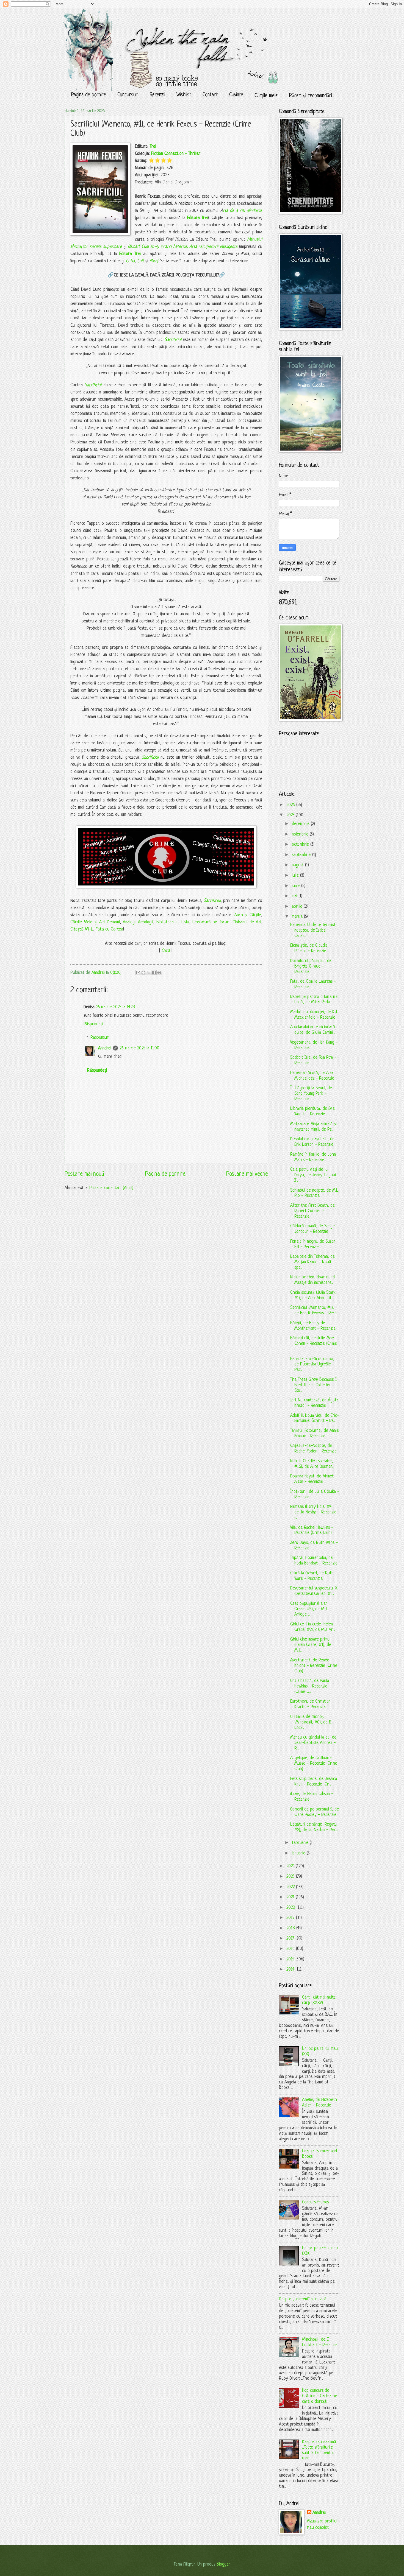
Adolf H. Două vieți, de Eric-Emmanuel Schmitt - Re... (315, 1418)
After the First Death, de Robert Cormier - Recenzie (312, 1211)
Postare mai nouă (84, 1174)
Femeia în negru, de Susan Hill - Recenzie (313, 1244)
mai (295, 896)
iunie (297, 886)
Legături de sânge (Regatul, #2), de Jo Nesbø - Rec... (314, 1827)
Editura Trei (197, 218)
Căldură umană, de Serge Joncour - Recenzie (312, 1229)
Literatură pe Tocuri (211, 922)
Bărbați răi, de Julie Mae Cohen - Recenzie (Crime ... (314, 1344)
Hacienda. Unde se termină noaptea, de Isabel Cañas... (313, 931)
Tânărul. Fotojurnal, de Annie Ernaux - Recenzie (315, 1434)
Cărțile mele (266, 96)
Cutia (130, 261)
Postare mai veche (247, 1174)
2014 (291, 1969)
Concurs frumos (315, 2202)
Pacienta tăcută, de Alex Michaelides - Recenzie (312, 1076)
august (298, 865)
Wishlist (184, 95)
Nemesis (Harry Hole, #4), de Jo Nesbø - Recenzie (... (313, 1512)
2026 (291, 805)
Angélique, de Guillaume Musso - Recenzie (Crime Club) (314, 1764)
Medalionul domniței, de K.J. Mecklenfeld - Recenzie (314, 1015)
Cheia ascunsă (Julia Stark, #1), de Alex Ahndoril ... (313, 1295)
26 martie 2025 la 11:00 (139, 1048)
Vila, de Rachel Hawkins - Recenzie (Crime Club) (312, 1530)
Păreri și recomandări (311, 96)
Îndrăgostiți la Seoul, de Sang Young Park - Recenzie (311, 1094)
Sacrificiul (174, 340)
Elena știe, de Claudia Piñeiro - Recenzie (309, 948)
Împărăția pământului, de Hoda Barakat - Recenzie (314, 1561)
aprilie (298, 907)
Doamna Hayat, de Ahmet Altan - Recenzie (312, 1479)
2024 (291, 1866)
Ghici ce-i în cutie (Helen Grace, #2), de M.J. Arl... (313, 1627)
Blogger (223, 2564)
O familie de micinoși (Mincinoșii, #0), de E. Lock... (311, 1722)
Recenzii (157, 95)
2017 (291, 1938)
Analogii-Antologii (138, 922)
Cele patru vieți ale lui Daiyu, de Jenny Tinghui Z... (313, 1175)
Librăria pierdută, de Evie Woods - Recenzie (312, 1111)
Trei (153, 147)
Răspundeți (93, 1024)
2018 (291, 1928)
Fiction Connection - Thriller (176, 154)
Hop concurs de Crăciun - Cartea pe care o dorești (320, 2396)
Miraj (154, 261)
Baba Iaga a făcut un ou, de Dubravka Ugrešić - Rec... (312, 1365)
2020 (291, 1908)
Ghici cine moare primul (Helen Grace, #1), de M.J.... (311, 1645)
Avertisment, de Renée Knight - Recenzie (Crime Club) (314, 1666)
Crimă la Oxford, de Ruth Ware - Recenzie (312, 1576)
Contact (210, 95)
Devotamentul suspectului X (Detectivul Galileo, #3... (314, 1591)
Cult (141, 261)
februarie (301, 1843)
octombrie (301, 845)
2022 (291, 1887)
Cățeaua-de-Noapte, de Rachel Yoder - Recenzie (313, 1449)
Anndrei (105, 1048)
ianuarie (299, 1853)
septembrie (302, 855)
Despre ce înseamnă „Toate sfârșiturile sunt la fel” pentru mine (319, 2450)
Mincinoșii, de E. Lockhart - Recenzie (320, 2342)
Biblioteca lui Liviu (173, 922)
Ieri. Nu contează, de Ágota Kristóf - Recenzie (314, 1403)
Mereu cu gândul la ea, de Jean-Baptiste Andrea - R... (313, 1743)
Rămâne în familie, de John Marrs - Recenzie (313, 1157)
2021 (291, 1897)
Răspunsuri (100, 1038)
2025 (291, 815)
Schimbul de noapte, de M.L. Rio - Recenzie (315, 1193)
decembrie (301, 824)
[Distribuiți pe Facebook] (154, 973)
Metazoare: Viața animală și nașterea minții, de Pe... (313, 1127)
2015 (291, 1959)
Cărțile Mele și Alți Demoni (95, 922)
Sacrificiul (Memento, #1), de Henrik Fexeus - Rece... (314, 1311)
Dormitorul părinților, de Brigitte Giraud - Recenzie (311, 966)
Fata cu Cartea (109, 929)
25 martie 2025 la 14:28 (116, 1007)
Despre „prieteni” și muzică (303, 2299)
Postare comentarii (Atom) (111, 1188)
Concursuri (128, 95)
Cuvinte (236, 95)
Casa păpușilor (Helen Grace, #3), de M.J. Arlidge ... (309, 1609)
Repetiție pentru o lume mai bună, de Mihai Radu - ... (314, 1000)
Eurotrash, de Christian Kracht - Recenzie (310, 1704)
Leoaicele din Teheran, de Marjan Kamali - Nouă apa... (312, 1262)
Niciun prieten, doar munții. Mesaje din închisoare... (313, 1280)
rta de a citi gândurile (243, 211)
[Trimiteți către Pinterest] (159, 973)
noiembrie (301, 834)
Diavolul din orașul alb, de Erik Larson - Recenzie (312, 1142)
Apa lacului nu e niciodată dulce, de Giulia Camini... (313, 1030)
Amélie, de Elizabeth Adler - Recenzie (319, 2103)
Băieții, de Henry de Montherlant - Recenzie (313, 1326)
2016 (291, 1949)
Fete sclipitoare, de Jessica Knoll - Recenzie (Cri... (314, 1782)
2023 (291, 1877)
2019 (291, 1918)
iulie (296, 876)
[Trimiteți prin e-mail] (138, 973)
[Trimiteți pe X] (149, 973)
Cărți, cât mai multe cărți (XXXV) (319, 2000)
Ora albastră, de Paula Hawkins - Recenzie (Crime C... (310, 1686)
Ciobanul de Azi (247, 922)
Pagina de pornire (89, 95)
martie (298, 917)
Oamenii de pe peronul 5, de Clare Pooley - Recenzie (315, 1812)
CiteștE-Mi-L (82, 929)
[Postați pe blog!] (143, 973)
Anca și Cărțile (248, 915)
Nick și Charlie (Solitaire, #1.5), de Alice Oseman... (312, 1464)
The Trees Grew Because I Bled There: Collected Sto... (313, 1385)
